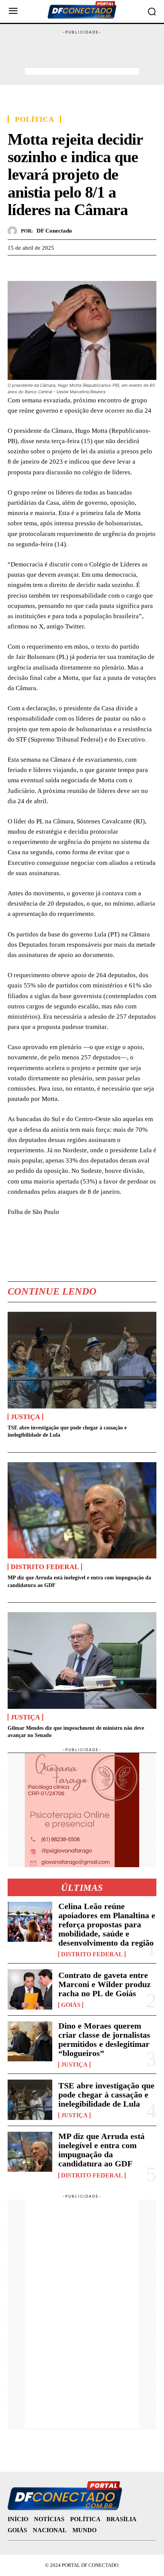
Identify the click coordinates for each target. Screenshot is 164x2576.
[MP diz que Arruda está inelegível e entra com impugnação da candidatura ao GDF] (82, 1510)
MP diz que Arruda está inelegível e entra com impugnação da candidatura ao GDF (101, 2150)
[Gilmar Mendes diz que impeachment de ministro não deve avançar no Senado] (82, 1660)
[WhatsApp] (50, 267)
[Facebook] (15, 267)
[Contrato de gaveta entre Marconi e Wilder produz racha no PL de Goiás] (30, 1989)
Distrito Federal (45, 1567)
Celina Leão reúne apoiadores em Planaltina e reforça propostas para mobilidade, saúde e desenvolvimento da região (107, 1925)
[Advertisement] (82, 54)
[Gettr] (85, 267)
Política (34, 119)
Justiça (25, 1417)
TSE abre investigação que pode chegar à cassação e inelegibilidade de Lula (106, 2095)
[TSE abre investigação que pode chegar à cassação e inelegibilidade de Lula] (82, 1360)
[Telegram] (68, 267)
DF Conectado (54, 231)
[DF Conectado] (14, 231)
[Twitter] (33, 267)
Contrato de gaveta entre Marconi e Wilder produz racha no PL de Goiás (105, 1984)
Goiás (71, 2005)
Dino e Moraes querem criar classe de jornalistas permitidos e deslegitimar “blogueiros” (104, 2040)
